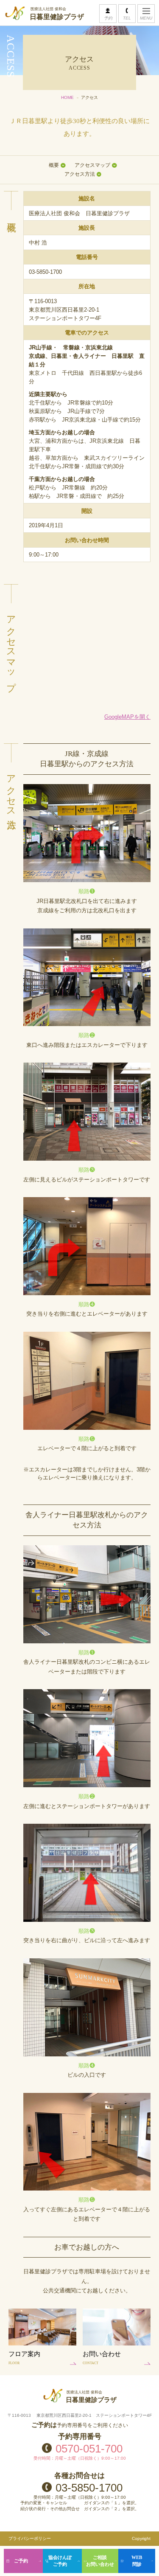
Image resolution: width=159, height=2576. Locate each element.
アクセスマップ (92, 165)
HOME (67, 97)
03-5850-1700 (89, 2487)
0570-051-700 (89, 2448)
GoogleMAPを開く (127, 717)
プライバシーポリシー (30, 2538)
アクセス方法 (80, 174)
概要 (54, 165)
